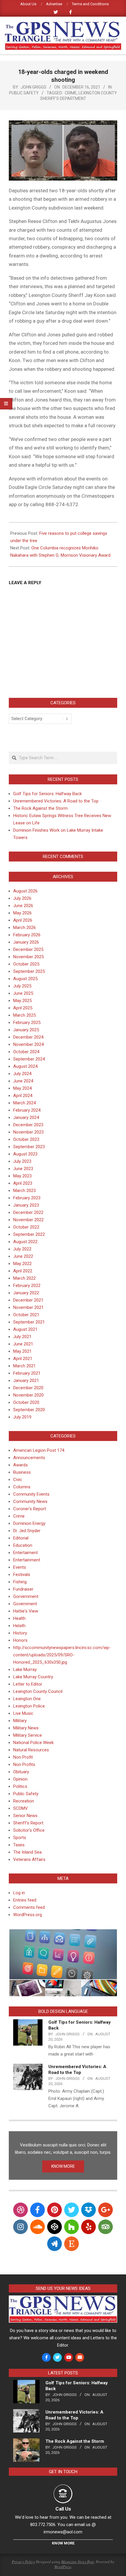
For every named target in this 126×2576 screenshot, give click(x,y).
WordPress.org (28, 1915)
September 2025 (29, 971)
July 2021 (22, 1337)
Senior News (25, 1816)
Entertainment (27, 1560)
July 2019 (22, 1417)
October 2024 (26, 1052)
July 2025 (22, 986)
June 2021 (23, 1344)
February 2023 (27, 1198)
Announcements (29, 1458)
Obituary (21, 1772)
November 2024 (28, 1044)
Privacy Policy (23, 2562)
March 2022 (24, 1278)
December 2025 (28, 949)
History (20, 1633)
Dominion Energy (29, 1523)
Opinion (20, 1779)
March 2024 (24, 1103)
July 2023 (22, 1161)
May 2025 (22, 1001)
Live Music (23, 1713)
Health (19, 1618)
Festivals (22, 1575)
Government (25, 1604)
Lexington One (27, 1699)
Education (23, 1545)
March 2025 (24, 1015)
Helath (19, 1626)
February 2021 (27, 1373)
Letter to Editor (28, 1684)
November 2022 (28, 1220)
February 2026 (27, 935)
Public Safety (24, 93)
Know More (63, 2543)
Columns (22, 1487)
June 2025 (23, 993)
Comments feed (29, 1907)
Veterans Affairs (29, 1859)
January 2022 (26, 1293)
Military (20, 1721)
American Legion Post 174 (39, 1450)
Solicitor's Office (29, 1830)
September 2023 (29, 1147)
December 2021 (28, 1300)
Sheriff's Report (28, 1823)
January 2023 (26, 1205)
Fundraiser (23, 1589)
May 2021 (22, 1351)
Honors (20, 1640)
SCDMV (21, 1808)
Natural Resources (31, 1750)
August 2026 (25, 891)
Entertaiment (25, 1553)
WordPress (63, 2567)
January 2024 (26, 1117)
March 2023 (24, 1191)
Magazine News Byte (78, 2562)
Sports (20, 1838)
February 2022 (27, 1286)
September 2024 (29, 1059)
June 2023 (23, 1169)
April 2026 (23, 920)
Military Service (28, 1735)
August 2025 (25, 979)
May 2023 (22, 1176)
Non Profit (23, 1757)
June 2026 (23, 906)
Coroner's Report (30, 1509)
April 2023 (23, 1183)
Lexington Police (29, 1706)
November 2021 (28, 1307)
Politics (20, 1786)
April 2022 (23, 1271)
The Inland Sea (27, 1852)
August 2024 (25, 1066)
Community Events (31, 1494)
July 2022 (22, 1249)
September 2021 (29, 1322)
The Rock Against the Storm (40, 808)
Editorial (21, 1538)
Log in (19, 1893)
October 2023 (26, 1139)
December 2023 (28, 1125)
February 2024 (27, 1110)
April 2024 (23, 1096)
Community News (30, 1501)
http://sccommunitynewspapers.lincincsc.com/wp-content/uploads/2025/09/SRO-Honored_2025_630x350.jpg (62, 1655)
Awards (21, 1465)
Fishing (20, 1582)
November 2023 (28, 1132)
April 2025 (23, 1008)
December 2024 (28, 1037)
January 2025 (26, 1030)
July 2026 (22, 898)
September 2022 (29, 1234)
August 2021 (25, 1329)
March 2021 (24, 1366)
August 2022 (25, 1242)
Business (22, 1472)
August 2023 (25, 1154)
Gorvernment (26, 1596)
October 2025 (26, 964)
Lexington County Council (38, 1691)
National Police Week (33, 1743)
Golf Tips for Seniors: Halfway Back (47, 794)
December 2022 (28, 1212)
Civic (18, 1480)
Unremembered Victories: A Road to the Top (56, 801)
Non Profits (24, 1764)
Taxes (19, 1845)
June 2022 (23, 1256)
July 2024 (22, 1074)
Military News (26, 1728)
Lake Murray (25, 1670)
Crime (71, 93)
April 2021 (23, 1359)
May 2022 (22, 1264)
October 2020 (26, 1402)
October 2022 (26, 1227)
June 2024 (23, 1081)
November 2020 (28, 1395)
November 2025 (28, 957)
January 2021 (26, 1380)
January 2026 (26, 942)
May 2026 (22, 913)
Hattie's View (26, 1611)
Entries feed (25, 1900)
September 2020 (29, 1410)
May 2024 (22, 1088)
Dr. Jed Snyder (27, 1531)
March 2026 (24, 928)
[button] (63, 1954)
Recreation (24, 1801)
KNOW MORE (63, 2166)
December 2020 (28, 1388)
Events (20, 1567)
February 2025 (27, 1023)
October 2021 (26, 1315)
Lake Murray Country (33, 1677)
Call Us (63, 2509)
